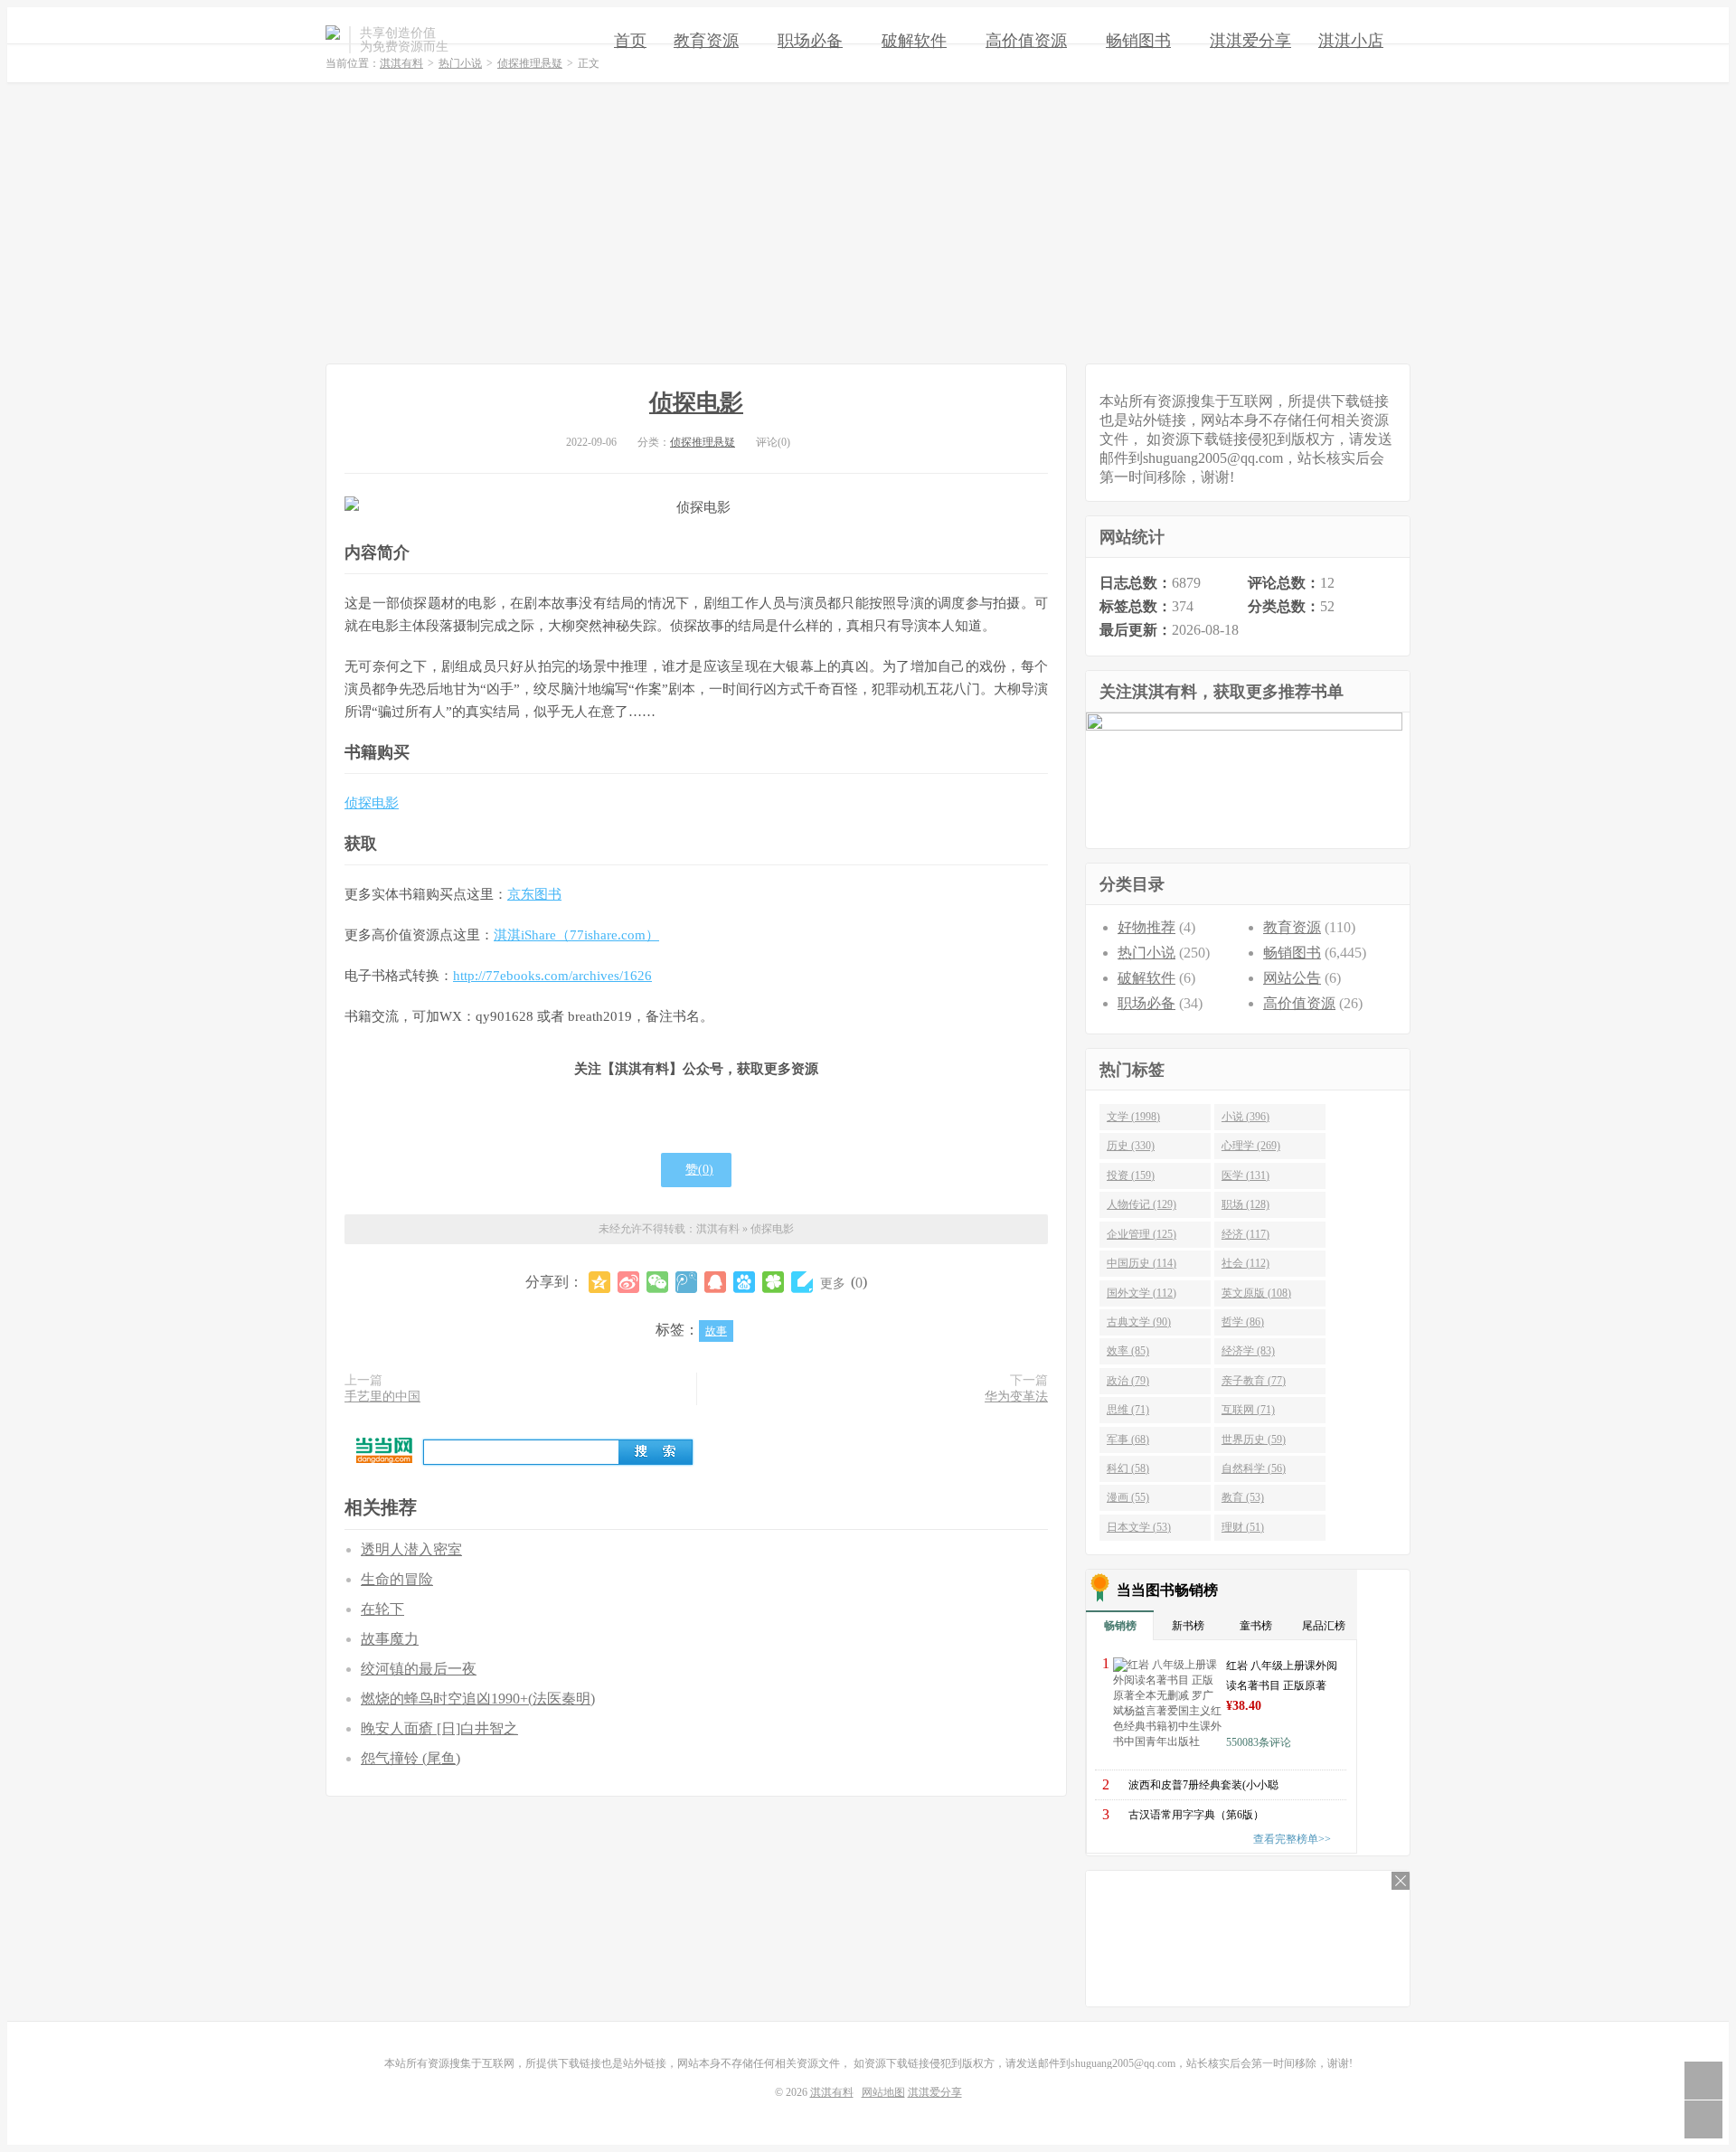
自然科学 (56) (1254, 1468)
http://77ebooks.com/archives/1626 (552, 976)
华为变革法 (1016, 1397)
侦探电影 (696, 403)
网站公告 (1292, 978)
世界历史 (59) (1254, 1439)
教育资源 (706, 41)
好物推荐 (1146, 927)
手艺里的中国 (382, 1397)
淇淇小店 (1351, 41)
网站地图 (883, 2092)
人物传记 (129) (1142, 1204)
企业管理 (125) (1142, 1234)
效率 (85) (1128, 1351)
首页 (630, 41)
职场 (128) (1245, 1204)
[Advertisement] (868, 223)
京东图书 (534, 894)
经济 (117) (1245, 1234)
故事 (716, 1331)
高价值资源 (1026, 41)
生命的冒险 (397, 1579)
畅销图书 (1138, 41)
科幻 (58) (1128, 1468)
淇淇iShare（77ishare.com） (576, 935)
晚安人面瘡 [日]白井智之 (439, 1728)
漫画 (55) (1128, 1497)
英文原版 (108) (1256, 1293)
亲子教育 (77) (1254, 1381)
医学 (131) (1245, 1175)
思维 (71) (1128, 1410)
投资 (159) (1131, 1175)
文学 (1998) (1133, 1117)
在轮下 (382, 1609)
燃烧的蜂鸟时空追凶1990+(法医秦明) (478, 1699)
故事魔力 (390, 1639)
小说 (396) (1245, 1117)
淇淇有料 (333, 40)
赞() (699, 1170)
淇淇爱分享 (1250, 41)
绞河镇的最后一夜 (419, 1669)
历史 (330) (1131, 1146)
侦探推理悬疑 (703, 442)
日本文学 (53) (1139, 1527)
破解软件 (914, 41)
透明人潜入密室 (411, 1549)
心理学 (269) (1251, 1146)
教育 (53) (1243, 1497)
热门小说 (1146, 953)
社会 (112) (1245, 1263)
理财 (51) (1243, 1527)
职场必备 (810, 41)
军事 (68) (1128, 1439)
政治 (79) (1128, 1381)
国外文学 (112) (1142, 1293)
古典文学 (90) (1139, 1322)
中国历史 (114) (1142, 1263)
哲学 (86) (1243, 1322)
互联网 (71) (1248, 1410)
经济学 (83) (1248, 1351)
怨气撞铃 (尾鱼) (410, 1758)
